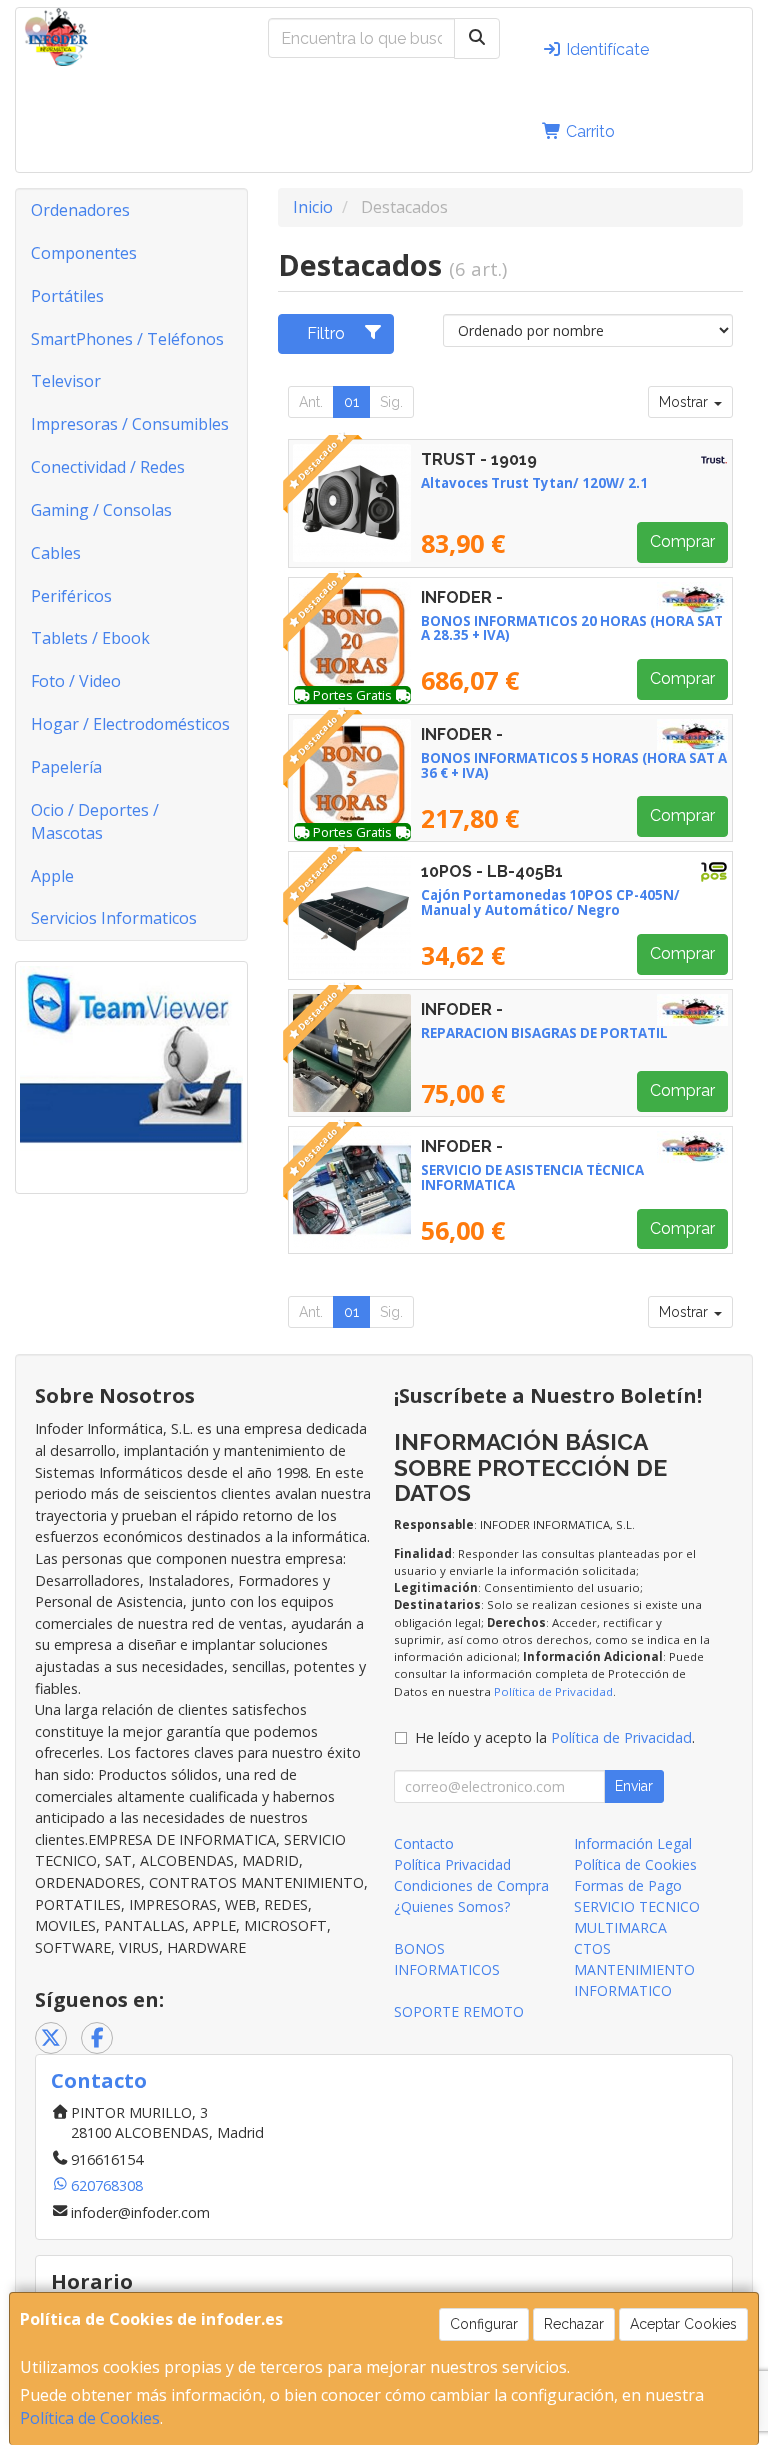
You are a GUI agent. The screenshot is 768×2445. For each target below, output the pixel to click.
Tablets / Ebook (90, 638)
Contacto (424, 1843)
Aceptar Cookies (683, 2324)
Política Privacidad (452, 1864)
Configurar (484, 2324)
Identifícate (605, 49)
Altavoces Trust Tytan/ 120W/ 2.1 (534, 483)
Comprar (682, 541)
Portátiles (67, 296)
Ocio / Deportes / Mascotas (95, 821)
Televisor (66, 381)
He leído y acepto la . (555, 1737)
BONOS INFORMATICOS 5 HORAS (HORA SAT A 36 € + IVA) (574, 765)
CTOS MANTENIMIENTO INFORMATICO (634, 1969)
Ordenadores (80, 210)
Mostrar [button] (685, 402)
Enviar (634, 1786)
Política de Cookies (90, 2418)
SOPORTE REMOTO (459, 2011)
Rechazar (574, 2324)
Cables (56, 553)
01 (351, 402)
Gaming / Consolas (101, 510)
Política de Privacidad (553, 1691)
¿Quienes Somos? (452, 1906)
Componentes (84, 253)
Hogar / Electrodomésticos (130, 724)
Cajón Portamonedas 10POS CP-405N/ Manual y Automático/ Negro (550, 902)
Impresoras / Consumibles (130, 424)
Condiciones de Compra (471, 1885)
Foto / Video (76, 681)
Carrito (588, 131)
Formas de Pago (628, 1885)
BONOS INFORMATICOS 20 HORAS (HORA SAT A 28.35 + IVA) (572, 628)
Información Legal (633, 1843)
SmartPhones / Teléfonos (127, 339)
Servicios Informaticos (114, 918)
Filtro (326, 333)
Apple (52, 876)
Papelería (66, 767)
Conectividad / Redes (108, 467)
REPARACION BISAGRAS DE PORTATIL (544, 1033)
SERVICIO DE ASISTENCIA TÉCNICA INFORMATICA (532, 1177)
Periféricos (71, 596)
